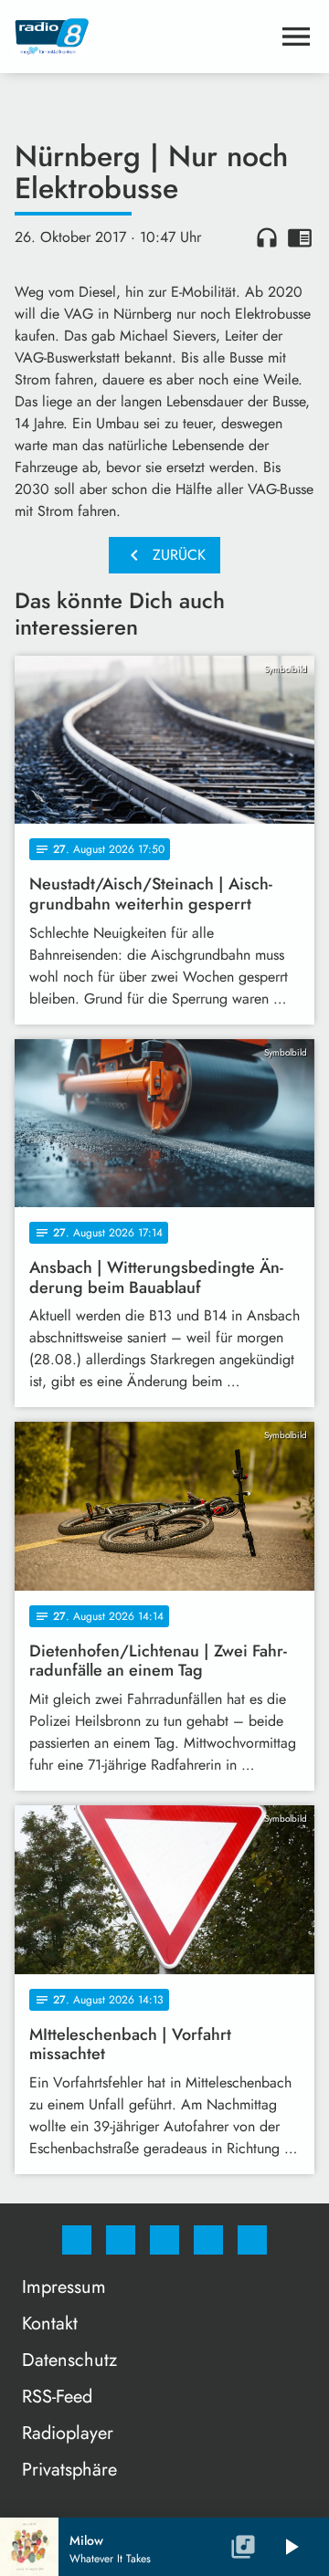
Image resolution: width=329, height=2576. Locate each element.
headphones (267, 237)
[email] (252, 2240)
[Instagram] (121, 2240)
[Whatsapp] (164, 2240)
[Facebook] (77, 2240)
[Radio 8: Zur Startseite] (143, 37)
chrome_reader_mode (300, 237)
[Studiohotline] (208, 2240)
